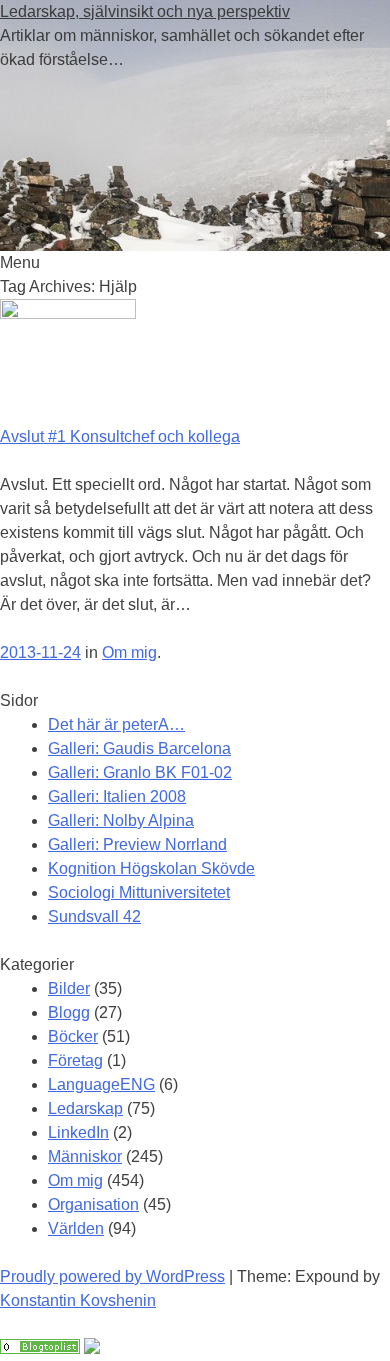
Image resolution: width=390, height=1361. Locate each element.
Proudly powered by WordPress (112, 1276)
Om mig (129, 652)
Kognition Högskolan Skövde (151, 868)
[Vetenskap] (40, 1348)
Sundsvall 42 (94, 916)
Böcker (73, 1036)
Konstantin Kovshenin (78, 1300)
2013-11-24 (40, 652)
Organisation (93, 1204)
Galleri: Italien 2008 (117, 796)
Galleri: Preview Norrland (137, 844)
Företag (75, 1060)
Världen (76, 1228)
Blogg (69, 1012)
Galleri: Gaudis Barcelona (139, 748)
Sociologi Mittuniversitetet (139, 892)
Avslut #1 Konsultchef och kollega (120, 436)
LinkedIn (78, 1132)
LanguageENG (101, 1084)
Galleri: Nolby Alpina (121, 820)
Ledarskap (85, 1108)
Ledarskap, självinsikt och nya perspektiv (145, 11)
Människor (85, 1156)
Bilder (69, 988)
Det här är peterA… (116, 724)
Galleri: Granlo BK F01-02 (140, 772)
